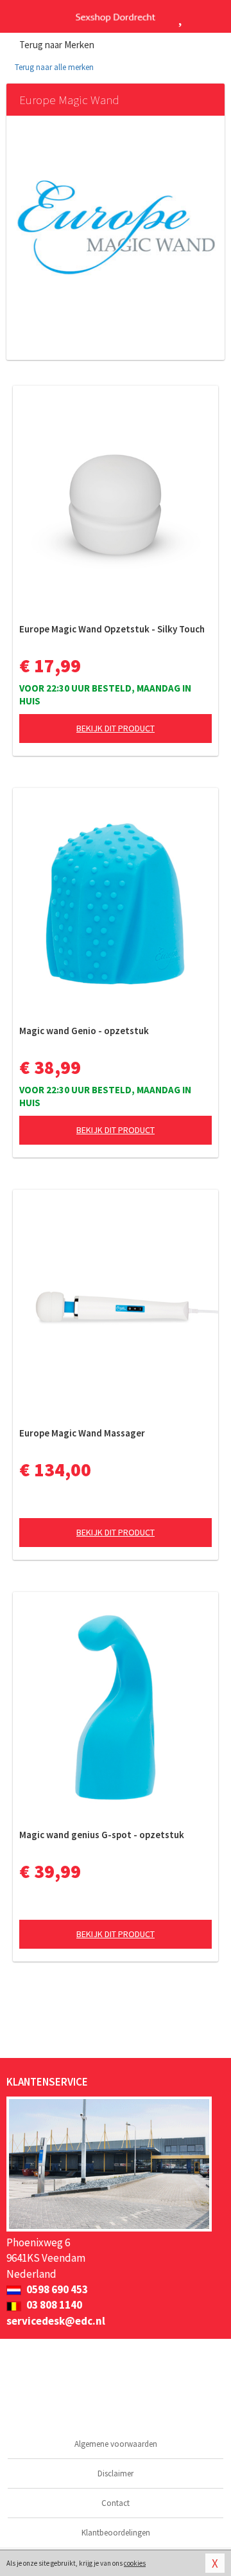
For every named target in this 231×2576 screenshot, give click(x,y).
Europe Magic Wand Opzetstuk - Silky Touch (112, 629)
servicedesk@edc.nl (56, 2321)
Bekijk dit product (116, 728)
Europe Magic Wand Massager (82, 1433)
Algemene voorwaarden (116, 2444)
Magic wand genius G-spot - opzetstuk (102, 1835)
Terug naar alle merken (53, 67)
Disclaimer (116, 2473)
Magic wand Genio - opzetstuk (84, 1031)
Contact (116, 2503)
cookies (135, 2563)
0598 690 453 (56, 2289)
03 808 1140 (53, 2305)
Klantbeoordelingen (116, 2533)
